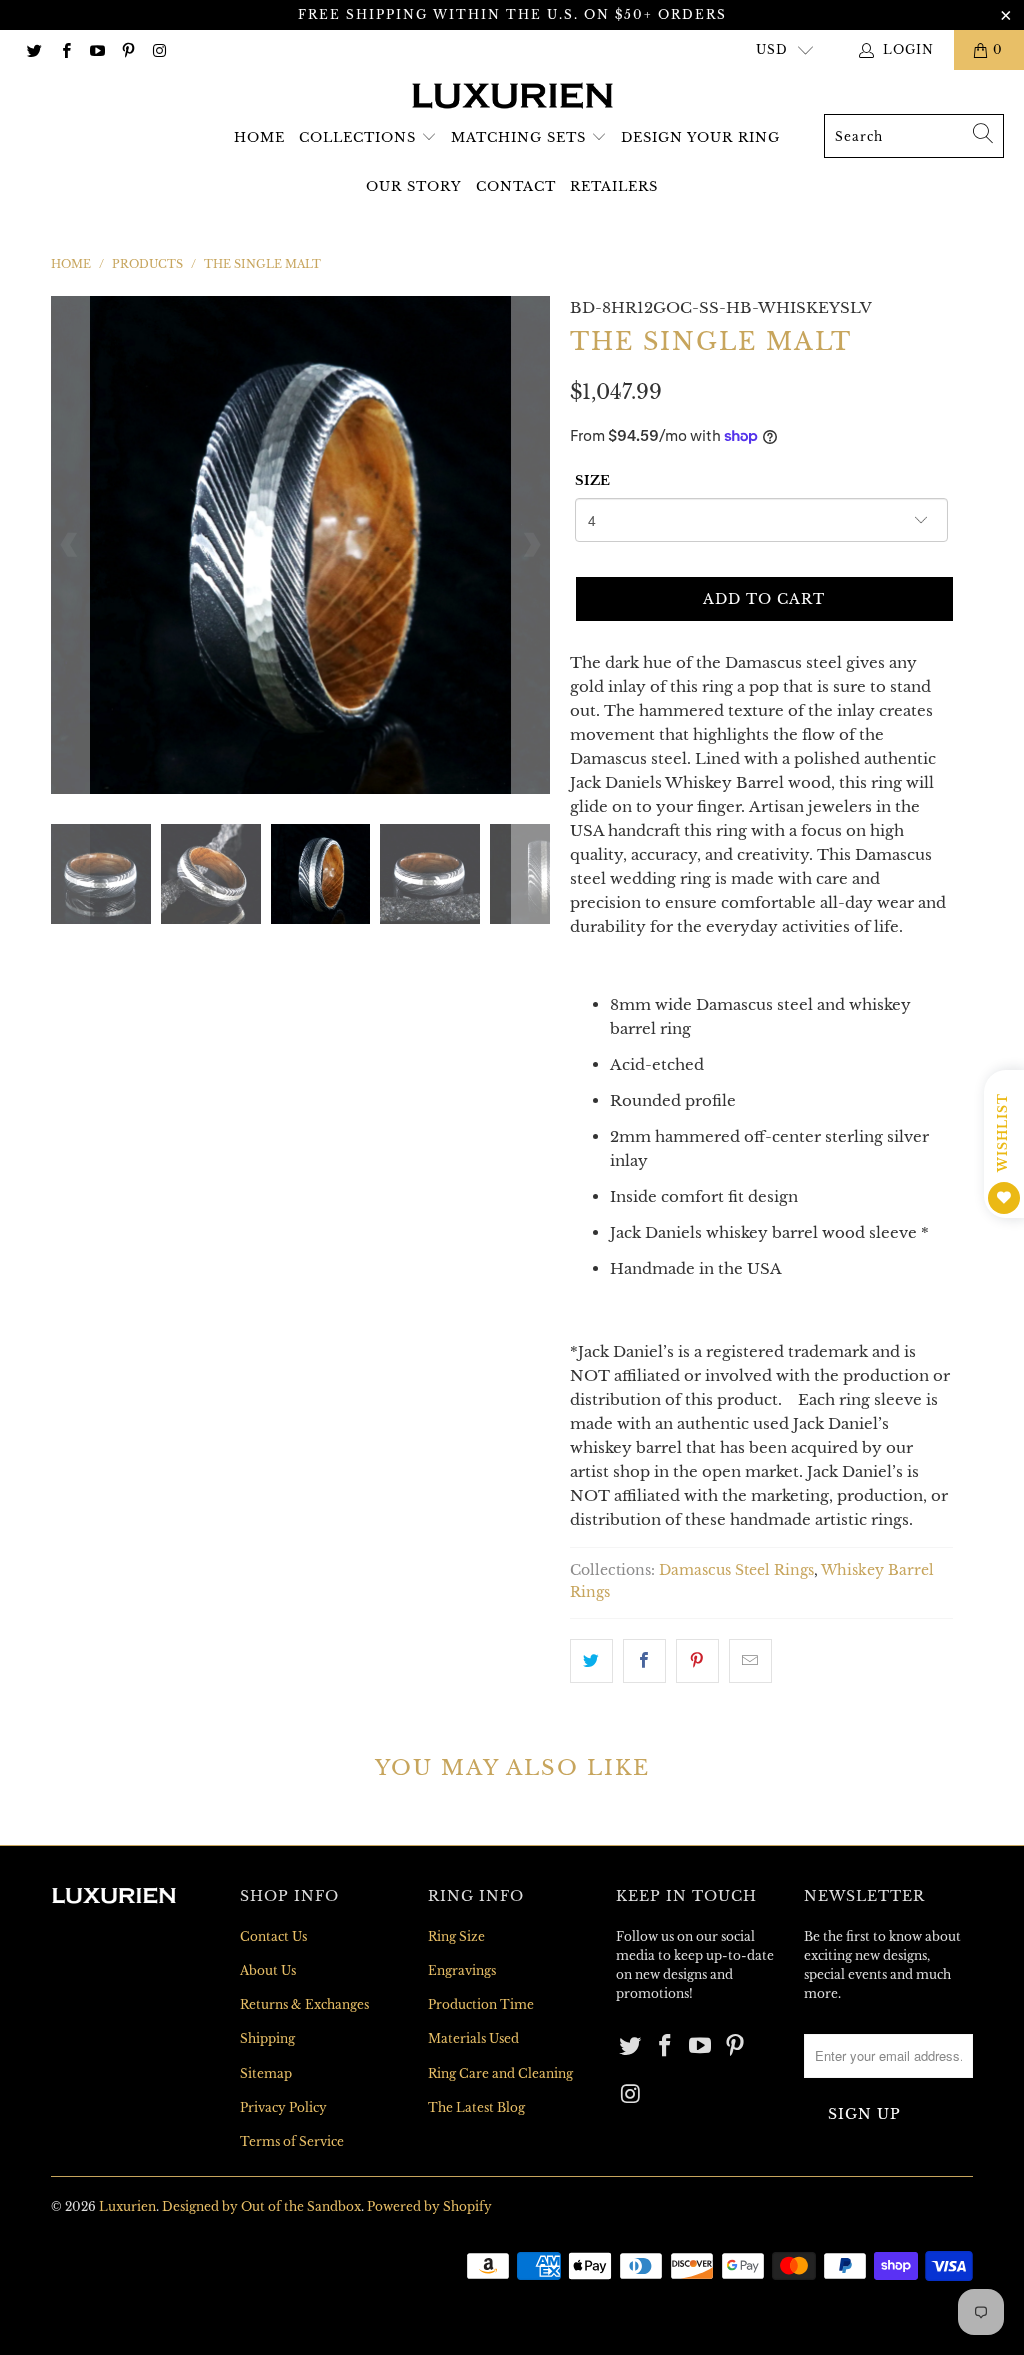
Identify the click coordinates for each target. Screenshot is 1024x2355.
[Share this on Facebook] (644, 1661)
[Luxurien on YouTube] (96, 49)
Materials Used (473, 2038)
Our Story (414, 186)
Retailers (614, 186)
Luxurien (127, 2206)
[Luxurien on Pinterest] (127, 49)
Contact (516, 186)
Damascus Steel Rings (736, 1570)
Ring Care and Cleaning (500, 2073)
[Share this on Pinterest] (697, 1661)
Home (259, 137)
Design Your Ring (700, 137)
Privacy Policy (283, 2107)
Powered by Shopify (429, 2206)
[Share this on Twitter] (591, 1661)
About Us (268, 1970)
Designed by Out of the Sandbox (261, 2206)
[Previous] (70, 545)
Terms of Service (292, 2141)
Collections (357, 137)
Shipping (267, 2038)
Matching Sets (518, 137)
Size (592, 480)
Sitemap (266, 2073)
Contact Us (273, 1936)
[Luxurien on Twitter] (33, 49)
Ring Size (456, 1936)
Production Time (481, 2004)
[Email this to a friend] (750, 1661)
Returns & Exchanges (304, 2004)
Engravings (462, 1970)
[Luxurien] (512, 97)
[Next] (531, 545)
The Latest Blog (476, 2107)
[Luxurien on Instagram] (158, 49)
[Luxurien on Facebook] (64, 49)
